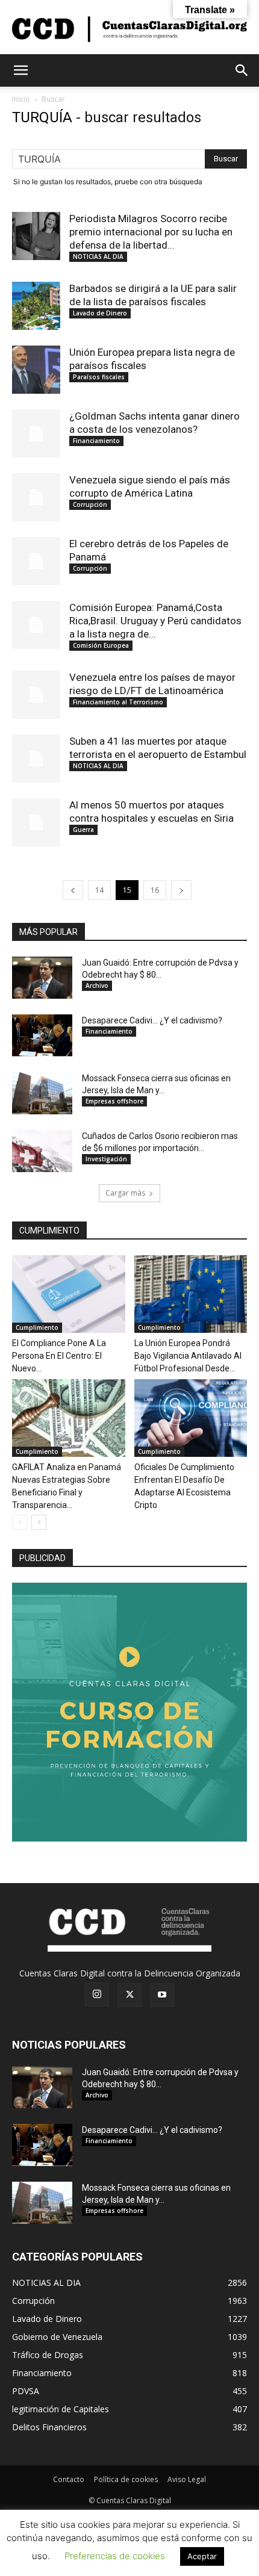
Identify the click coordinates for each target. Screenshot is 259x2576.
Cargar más (125, 1193)
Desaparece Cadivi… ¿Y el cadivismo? (152, 1020)
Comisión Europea (101, 645)
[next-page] (181, 890)
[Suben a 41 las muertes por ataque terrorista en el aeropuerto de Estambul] (36, 759)
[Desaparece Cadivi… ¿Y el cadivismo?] (42, 1035)
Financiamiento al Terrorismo (118, 702)
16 (155, 890)
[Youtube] (162, 1995)
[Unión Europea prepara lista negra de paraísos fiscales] (36, 370)
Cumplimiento (37, 1327)
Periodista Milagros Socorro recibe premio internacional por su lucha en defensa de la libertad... (151, 232)
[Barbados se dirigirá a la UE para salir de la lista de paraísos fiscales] (36, 306)
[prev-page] (73, 890)
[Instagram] (97, 1994)
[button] (20, 70)
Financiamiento (96, 441)
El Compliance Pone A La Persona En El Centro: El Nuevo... (59, 1356)
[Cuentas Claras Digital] (129, 28)
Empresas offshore (114, 1101)
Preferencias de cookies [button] (115, 2556)
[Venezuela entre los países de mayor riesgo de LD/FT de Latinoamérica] (36, 695)
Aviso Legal (187, 2479)
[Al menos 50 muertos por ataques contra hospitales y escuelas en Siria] (36, 822)
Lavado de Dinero (100, 313)
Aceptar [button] (202, 2556)
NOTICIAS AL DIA (98, 256)
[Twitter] (129, 1995)
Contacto (69, 2479)
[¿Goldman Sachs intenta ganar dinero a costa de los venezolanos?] (36, 433)
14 (99, 890)
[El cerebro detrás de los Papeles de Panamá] (36, 561)
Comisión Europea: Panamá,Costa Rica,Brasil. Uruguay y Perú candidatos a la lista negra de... (155, 621)
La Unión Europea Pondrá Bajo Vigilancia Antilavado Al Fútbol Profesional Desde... (188, 1356)
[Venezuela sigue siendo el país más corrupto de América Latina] (36, 497)
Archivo (97, 985)
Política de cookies (126, 2479)
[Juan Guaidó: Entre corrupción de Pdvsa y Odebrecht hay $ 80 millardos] (42, 978)
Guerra (83, 830)
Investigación (106, 1159)
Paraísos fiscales (99, 377)
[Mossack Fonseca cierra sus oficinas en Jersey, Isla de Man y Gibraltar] (42, 1093)
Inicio (21, 99)
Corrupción (90, 504)
